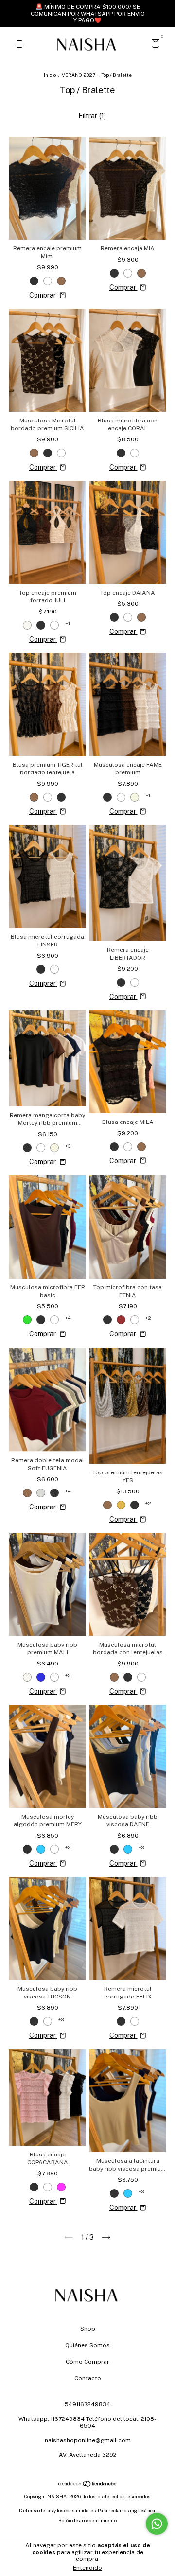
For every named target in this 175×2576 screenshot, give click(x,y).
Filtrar (88, 116)
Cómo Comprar (87, 2362)
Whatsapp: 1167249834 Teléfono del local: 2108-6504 (87, 2422)
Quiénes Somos (87, 2345)
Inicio (50, 75)
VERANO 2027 (79, 75)
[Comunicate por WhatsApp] (157, 2524)
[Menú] (21, 44)
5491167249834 (87, 2404)
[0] (154, 45)
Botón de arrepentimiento (87, 2520)
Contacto (88, 2378)
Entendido (87, 2568)
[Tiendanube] (88, 2484)
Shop (88, 2329)
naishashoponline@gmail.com (88, 2440)
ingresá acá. (143, 2510)
